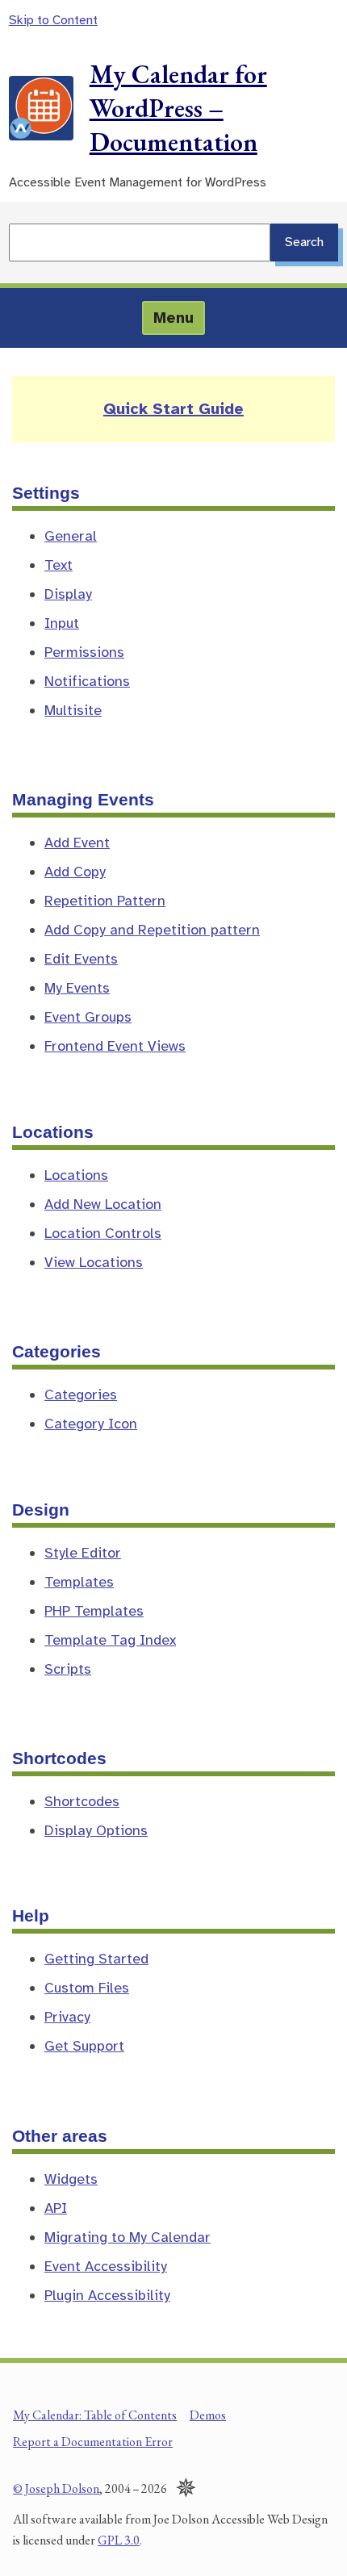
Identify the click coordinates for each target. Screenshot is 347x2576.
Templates (79, 1582)
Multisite (73, 710)
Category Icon (91, 1424)
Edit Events (81, 959)
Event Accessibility (106, 2266)
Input (62, 623)
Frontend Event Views (115, 1046)
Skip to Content (53, 20)
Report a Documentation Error (93, 2442)
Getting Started (96, 1959)
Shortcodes (82, 1801)
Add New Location (103, 1204)
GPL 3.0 (119, 2540)
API (56, 2208)
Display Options (96, 1830)
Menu (173, 318)
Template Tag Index (110, 1640)
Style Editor (83, 1553)
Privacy (67, 2017)
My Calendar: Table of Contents (95, 2415)
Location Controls (103, 1233)
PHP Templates (94, 1611)
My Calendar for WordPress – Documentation (178, 108)
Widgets (71, 2179)
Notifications (87, 681)
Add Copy (75, 872)
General (71, 536)
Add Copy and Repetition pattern (152, 930)
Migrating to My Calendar (128, 2237)
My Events (77, 988)
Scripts (68, 1669)
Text (59, 565)
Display (68, 594)
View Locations (94, 1262)
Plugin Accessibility (107, 2295)
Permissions (84, 652)
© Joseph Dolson (56, 2488)
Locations (76, 1175)
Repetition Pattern (105, 901)
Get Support (84, 2046)
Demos (208, 2415)
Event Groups (88, 1017)
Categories (81, 1395)
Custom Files (87, 1988)
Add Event (77, 843)
